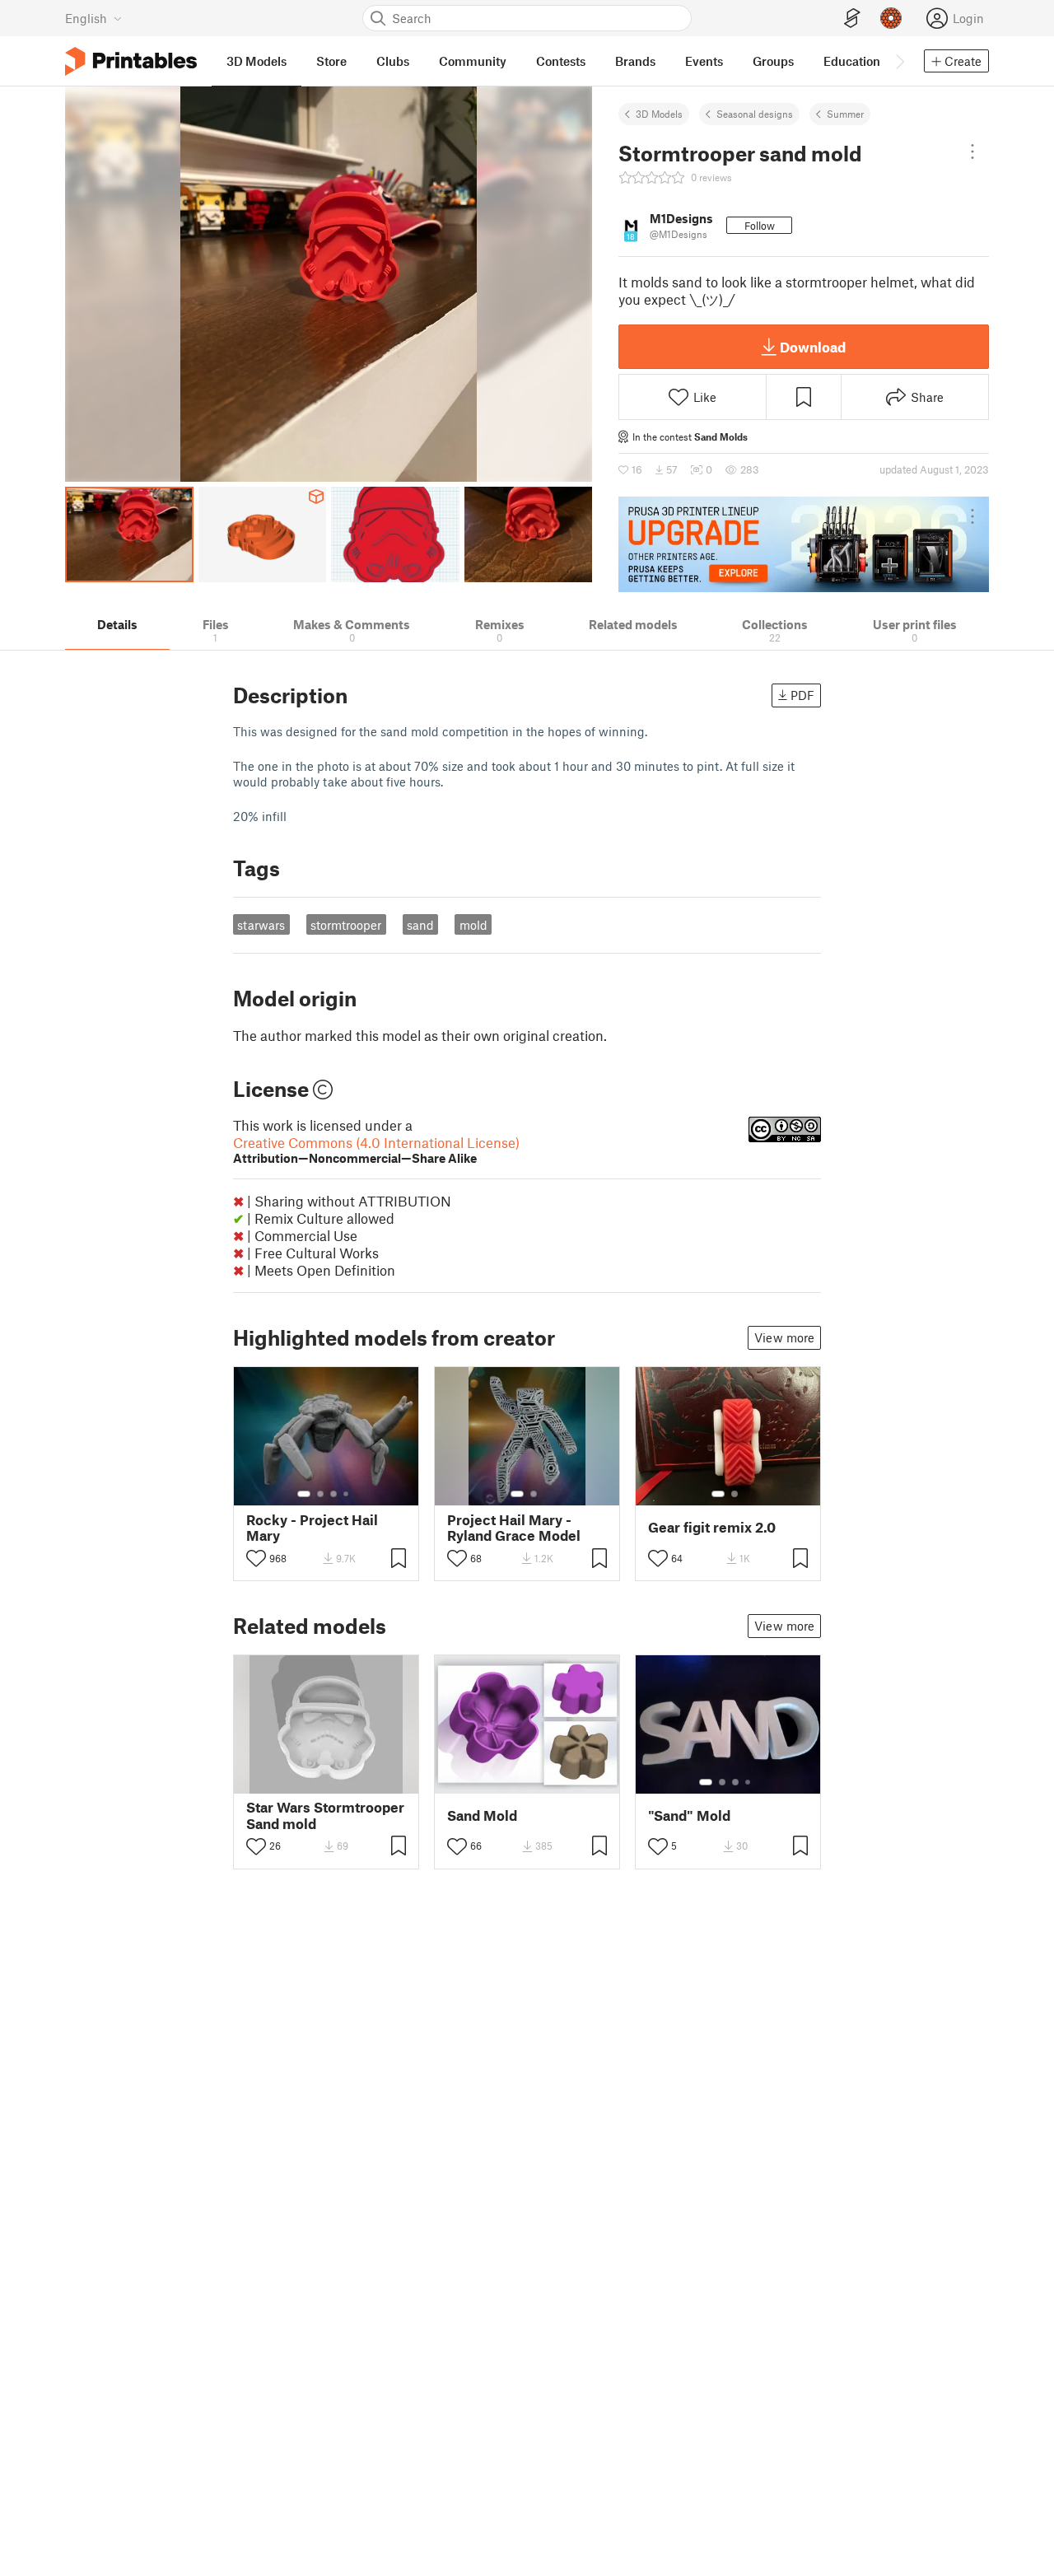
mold (473, 925)
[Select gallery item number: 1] (304, 1494)
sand (420, 925)
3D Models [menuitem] (257, 61)
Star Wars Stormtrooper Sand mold (325, 1815)
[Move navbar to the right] (899, 61)
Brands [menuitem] (635, 61)
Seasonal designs (755, 114)
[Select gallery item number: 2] (320, 1494)
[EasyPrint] (852, 19)
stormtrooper (346, 925)
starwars (261, 925)
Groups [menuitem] (773, 61)
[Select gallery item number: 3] (333, 1494)
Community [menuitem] (473, 61)
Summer (845, 114)
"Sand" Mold (689, 1815)
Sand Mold (482, 1815)
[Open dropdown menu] (972, 152)
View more (784, 1337)
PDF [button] (802, 695)
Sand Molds (721, 436)
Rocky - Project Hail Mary (312, 1528)
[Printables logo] (131, 61)
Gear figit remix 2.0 (712, 1527)
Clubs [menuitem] (393, 61)
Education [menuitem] (852, 61)
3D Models (659, 114)
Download (813, 347)
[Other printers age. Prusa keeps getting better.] (804, 544)
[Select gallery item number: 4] (347, 1494)
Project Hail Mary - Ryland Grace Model (514, 1528)
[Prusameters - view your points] (891, 18)
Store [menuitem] (331, 61)
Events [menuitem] (704, 61)
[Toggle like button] (256, 1558)
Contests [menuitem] (561, 61)
